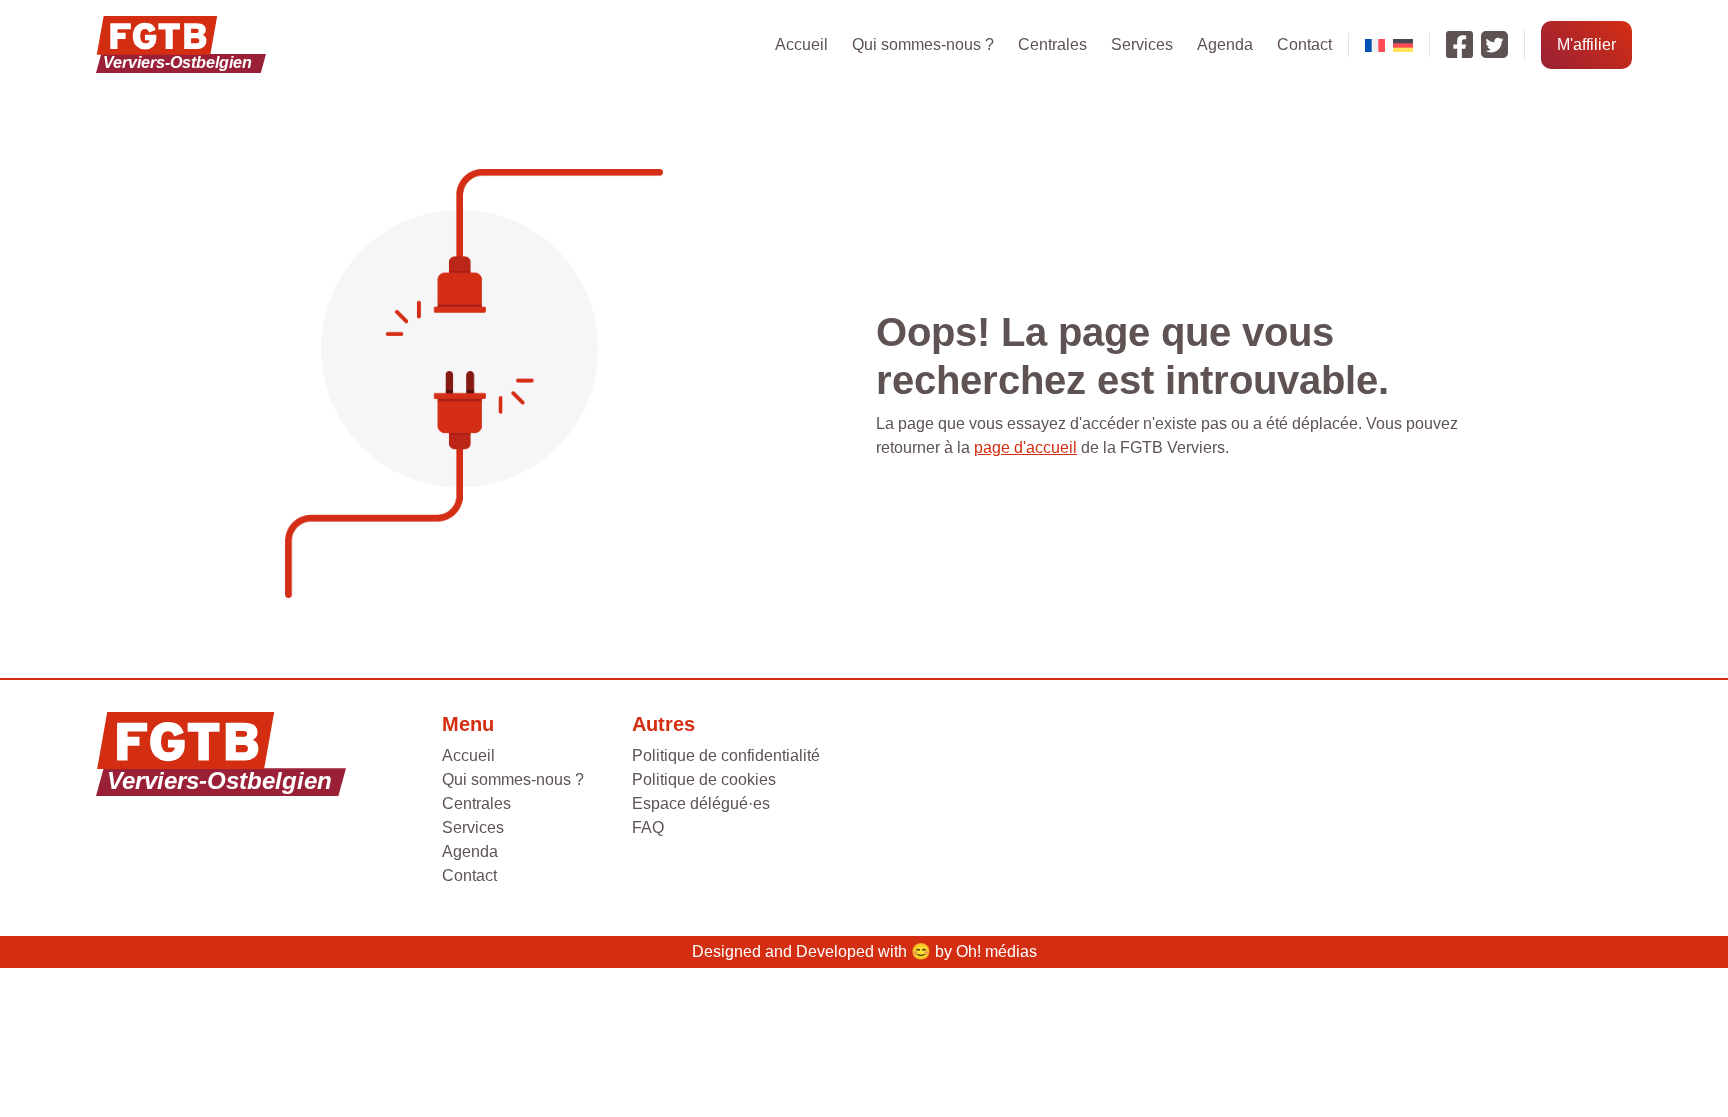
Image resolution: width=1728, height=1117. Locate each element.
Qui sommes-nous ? (923, 44)
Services (1142, 44)
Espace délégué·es (701, 803)
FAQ (648, 827)
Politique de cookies (704, 779)
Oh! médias (996, 951)
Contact (1304, 44)
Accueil (801, 44)
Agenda (1225, 44)
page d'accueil (1025, 447)
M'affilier (1586, 44)
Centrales (1052, 44)
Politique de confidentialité (726, 755)
